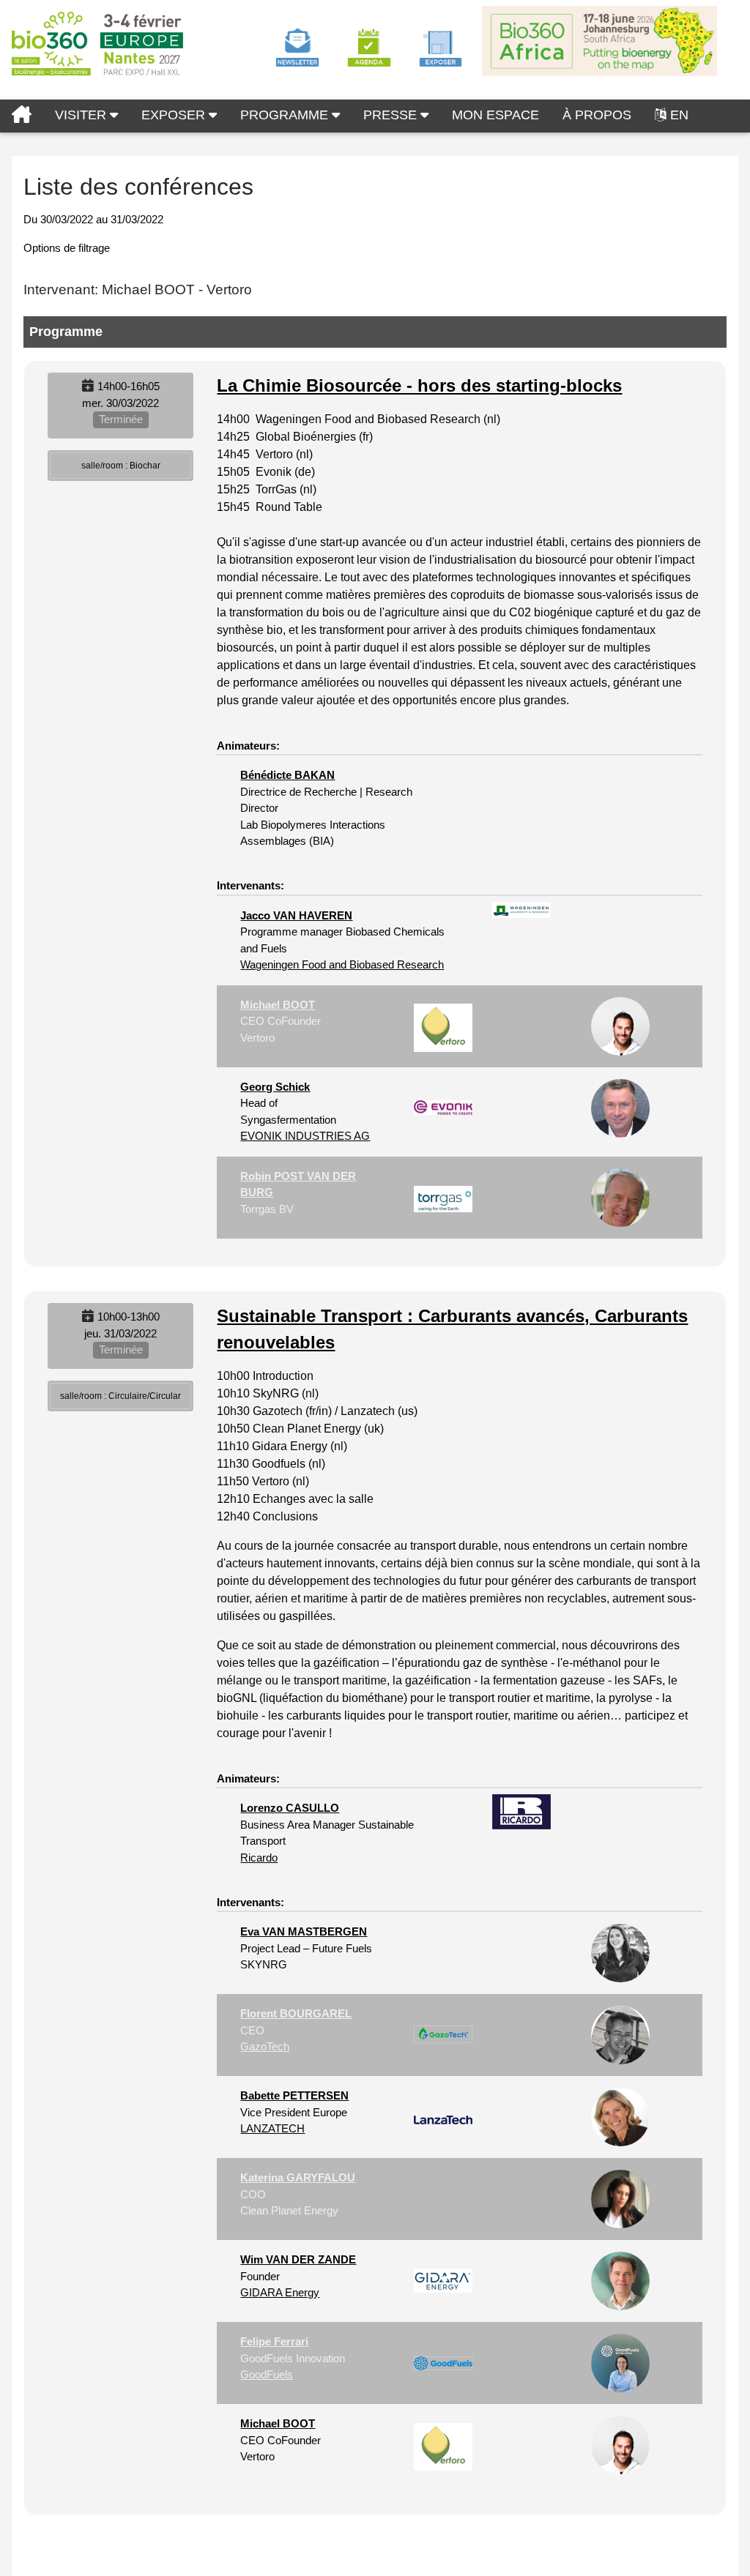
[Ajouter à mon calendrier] (88, 386)
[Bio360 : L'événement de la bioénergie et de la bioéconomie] (22, 116)
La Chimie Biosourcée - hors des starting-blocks (419, 385)
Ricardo (259, 1858)
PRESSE (392, 115)
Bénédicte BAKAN (287, 775)
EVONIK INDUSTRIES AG (305, 1136)
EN (679, 115)
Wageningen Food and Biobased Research (342, 964)
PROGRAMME (286, 115)
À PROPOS (597, 115)
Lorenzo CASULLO (290, 1808)
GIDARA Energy (280, 2292)
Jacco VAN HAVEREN (296, 915)
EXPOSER (175, 115)
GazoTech (265, 2046)
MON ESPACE (495, 115)
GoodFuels (267, 2374)
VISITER (82, 115)
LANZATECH (272, 2128)
